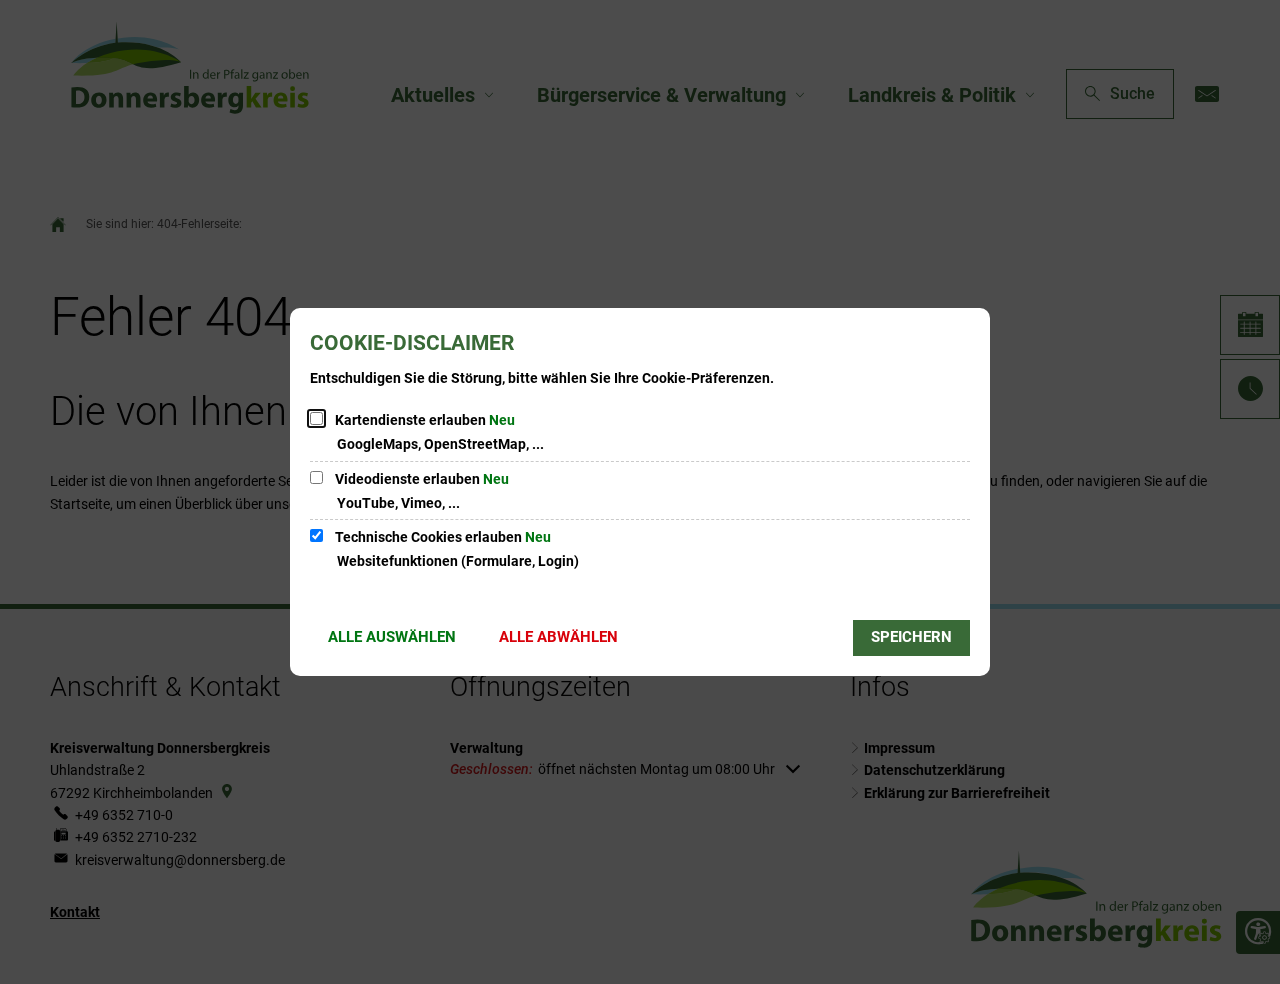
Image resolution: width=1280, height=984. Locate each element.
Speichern (911, 637)
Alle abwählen (558, 637)
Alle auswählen (392, 637)
